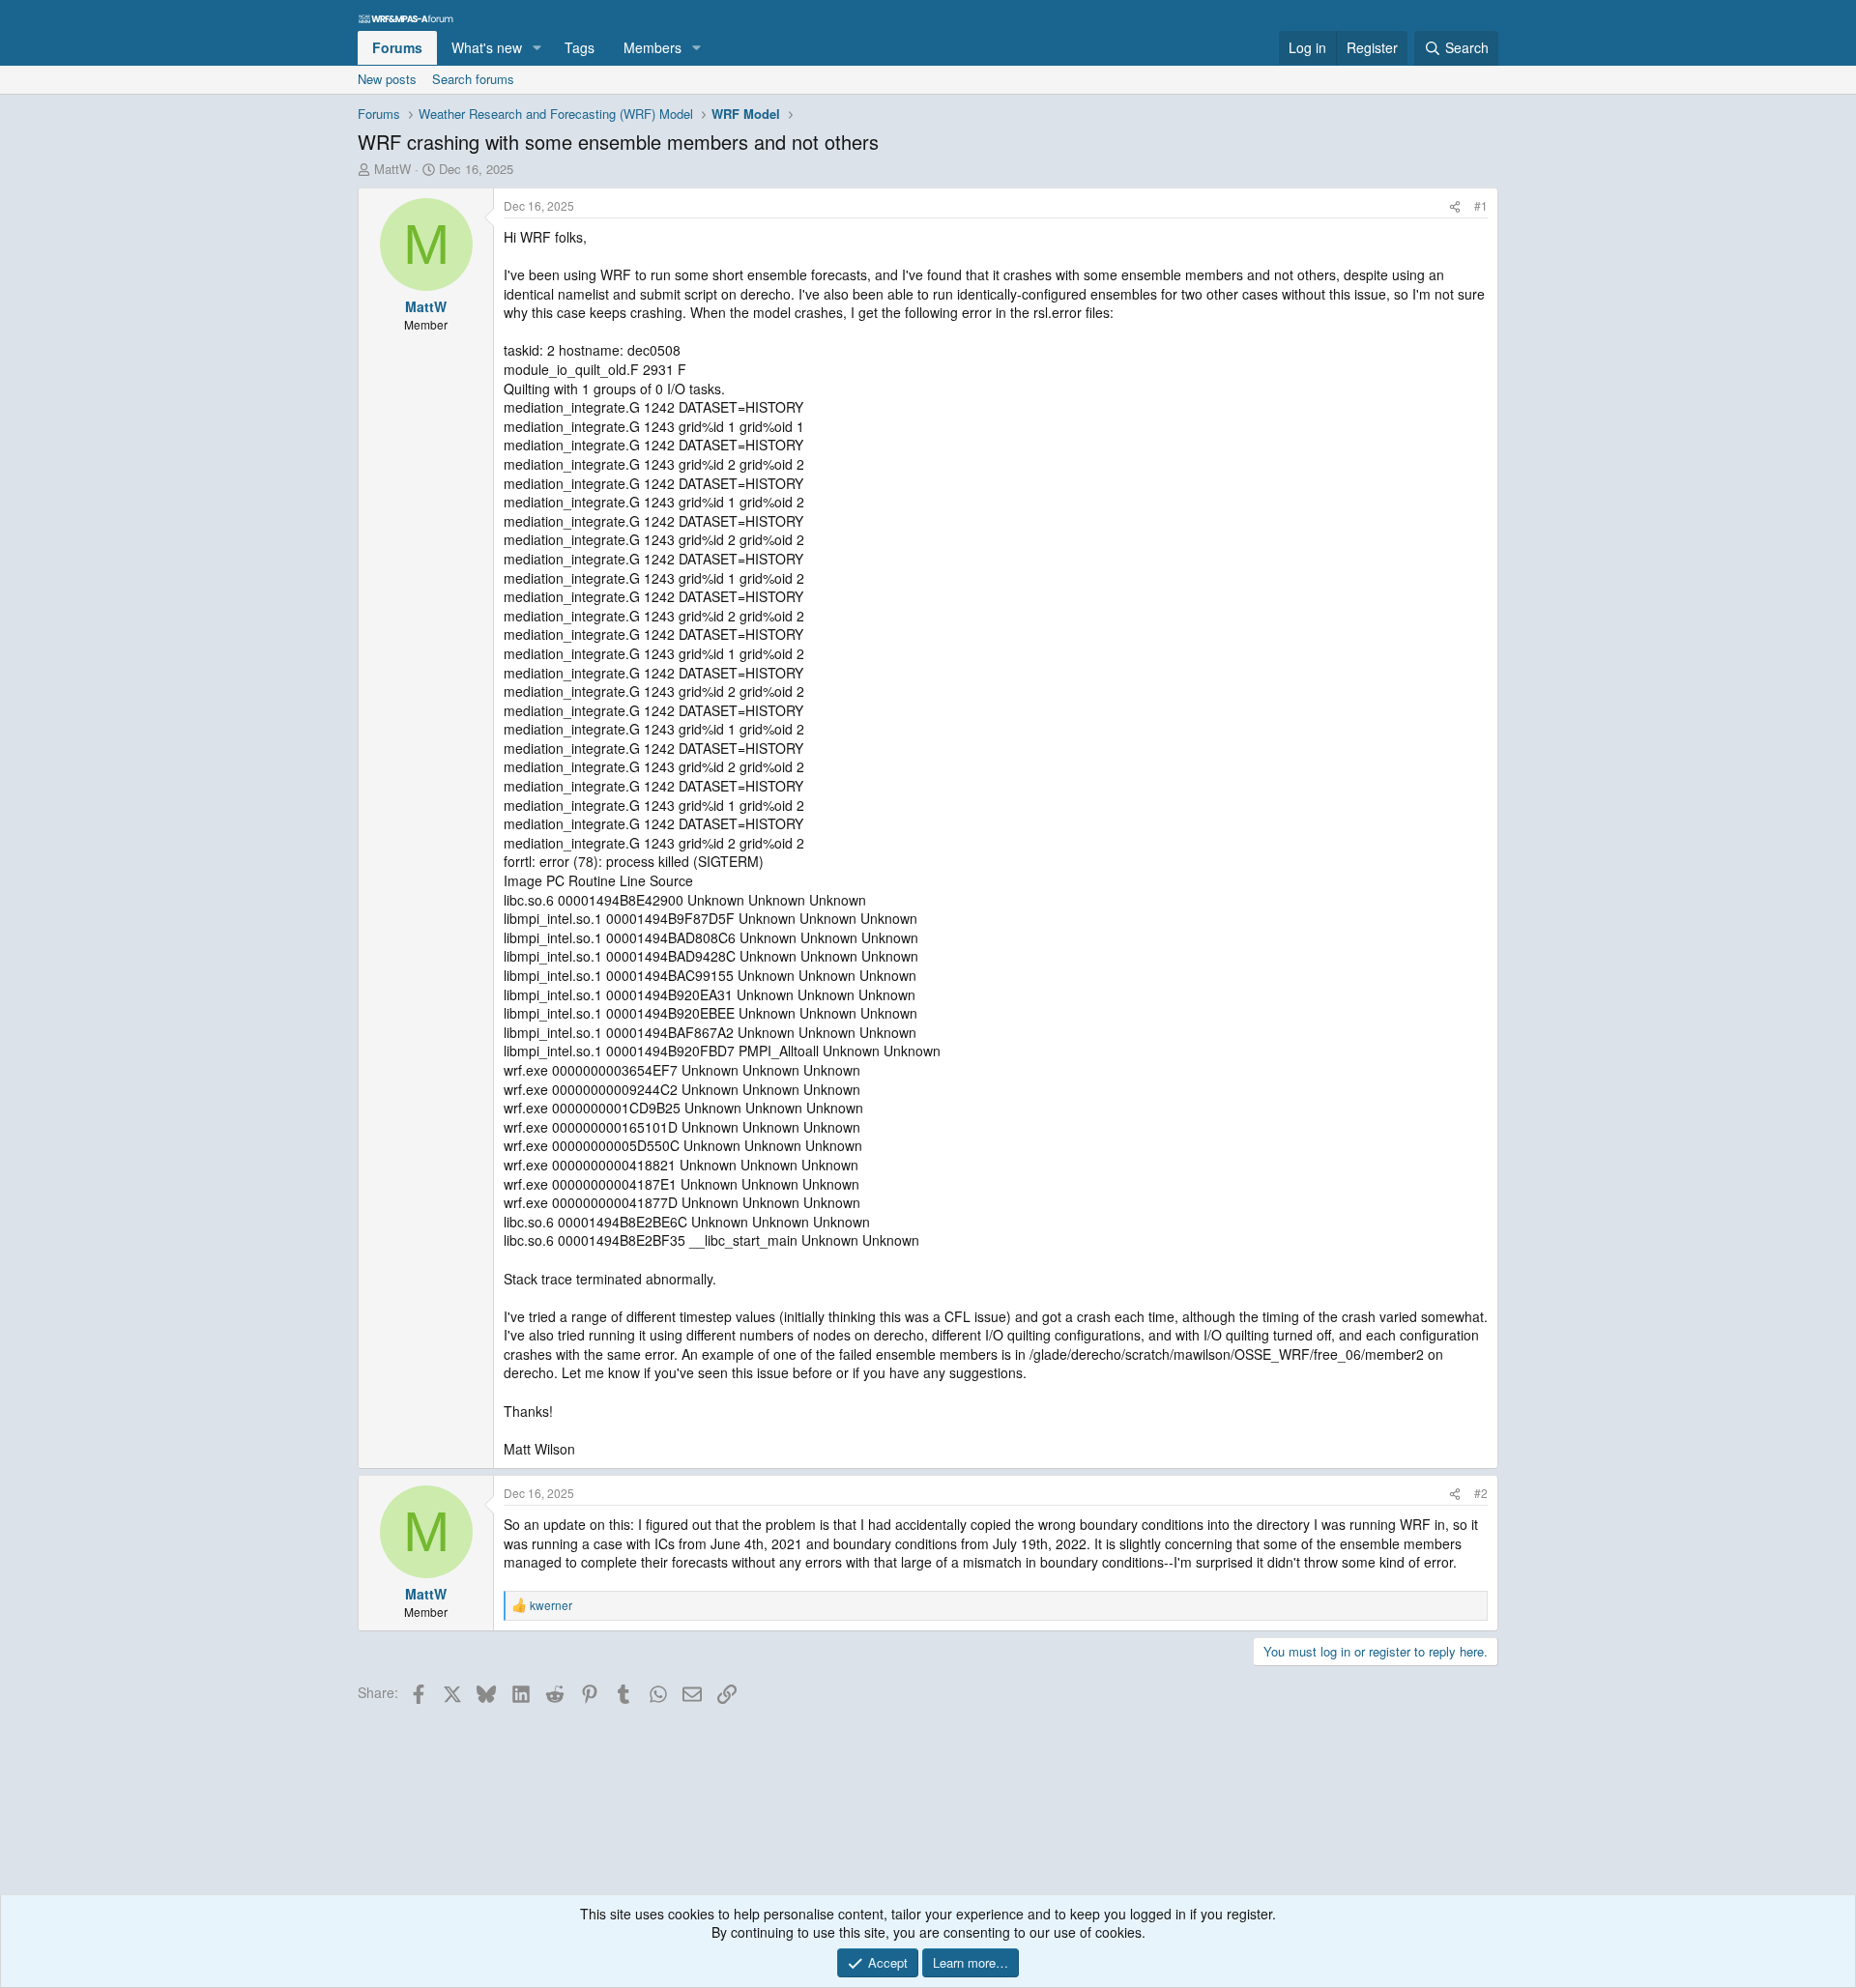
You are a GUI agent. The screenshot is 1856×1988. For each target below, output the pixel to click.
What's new (487, 47)
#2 (1481, 1493)
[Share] (1455, 206)
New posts (387, 79)
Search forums (473, 79)
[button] (537, 48)
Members (652, 47)
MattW (392, 169)
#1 (1481, 205)
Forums (397, 47)
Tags (580, 47)
